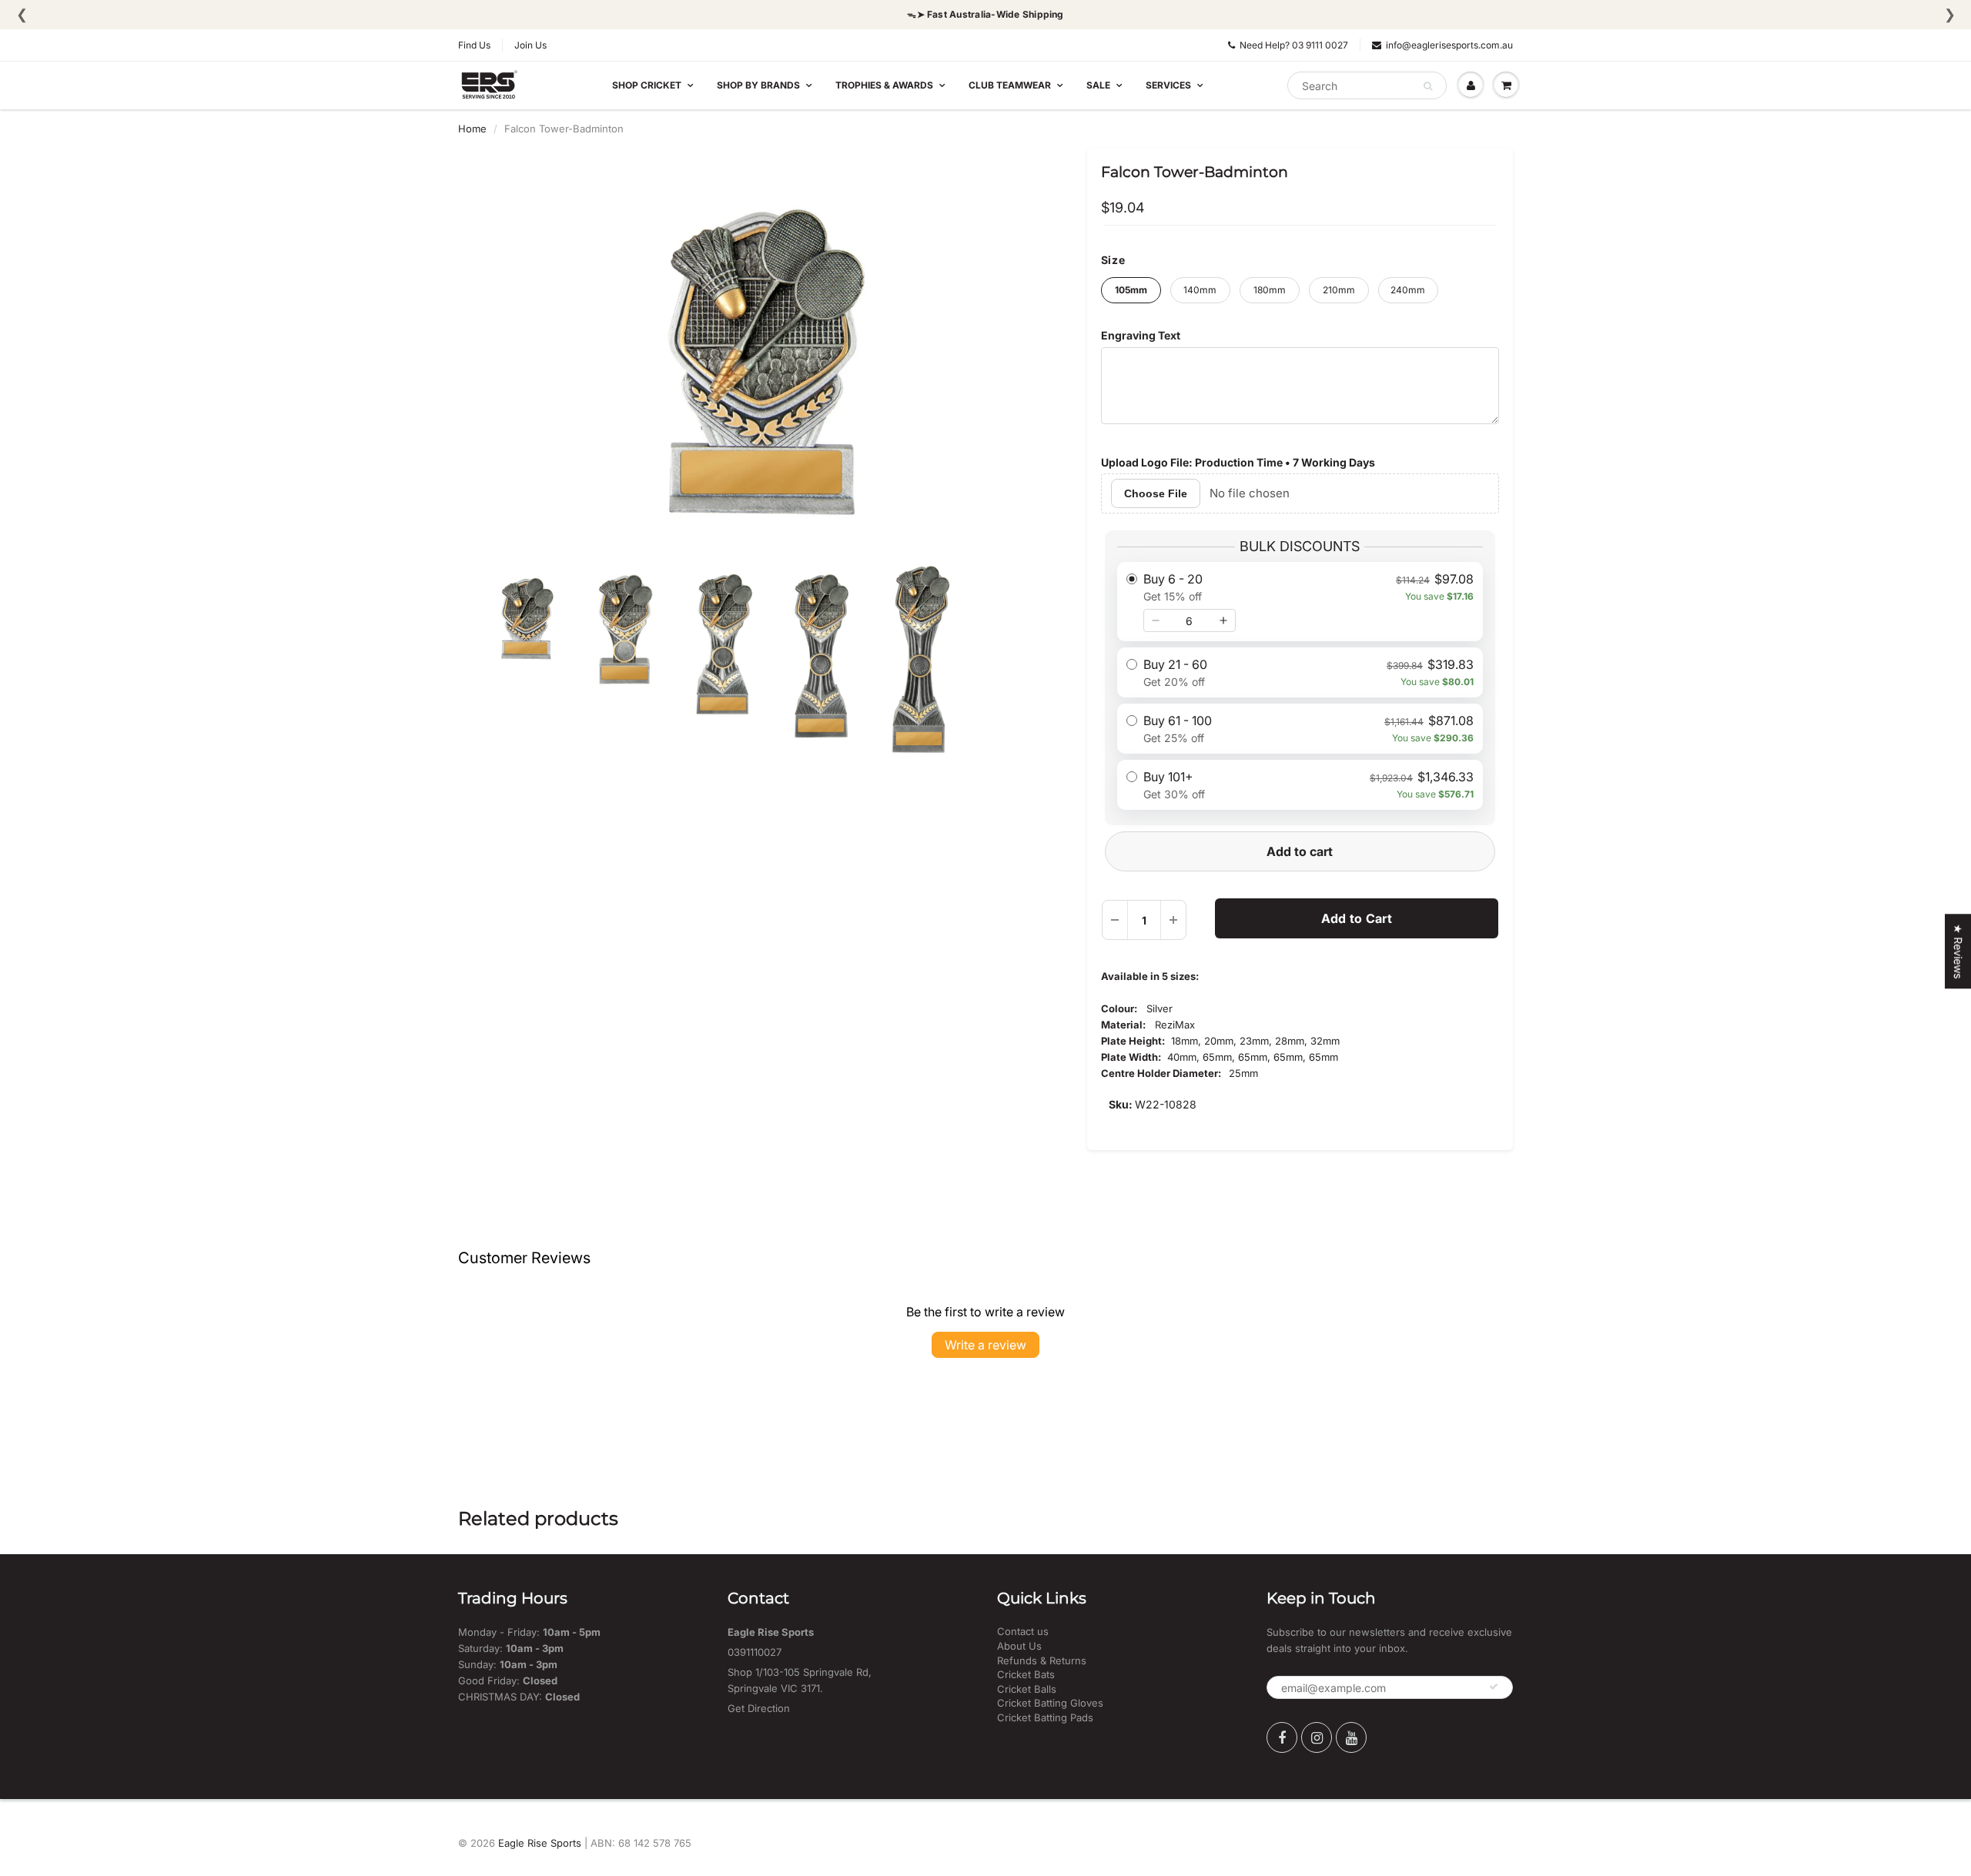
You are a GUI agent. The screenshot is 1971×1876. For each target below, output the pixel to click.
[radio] (1300, 602)
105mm (1131, 290)
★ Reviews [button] (1958, 951)
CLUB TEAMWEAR (1010, 85)
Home (472, 129)
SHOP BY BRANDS (758, 85)
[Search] (1428, 86)
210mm (1339, 290)
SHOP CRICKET (647, 85)
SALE (1098, 85)
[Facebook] (1282, 1737)
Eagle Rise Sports (540, 1843)
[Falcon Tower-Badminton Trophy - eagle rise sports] (761, 359)
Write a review (985, 1345)
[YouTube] (1351, 1737)
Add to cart (1300, 851)
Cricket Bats (1026, 1674)
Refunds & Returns (1042, 1660)
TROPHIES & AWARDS (884, 85)
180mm (1270, 290)
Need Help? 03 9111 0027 (1294, 45)
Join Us (530, 45)
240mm (1408, 290)
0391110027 (755, 1652)
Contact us (1023, 1631)
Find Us (474, 45)
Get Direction (759, 1708)
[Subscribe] (1494, 1687)
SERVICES (1168, 85)
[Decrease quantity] (1156, 620)
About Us (1019, 1646)
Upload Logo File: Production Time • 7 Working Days (1238, 462)
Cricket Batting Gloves (1050, 1703)
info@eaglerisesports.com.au (1449, 45)
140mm (1200, 290)
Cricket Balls (1027, 1689)
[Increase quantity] (1223, 620)
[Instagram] (1317, 1737)
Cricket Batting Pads (1045, 1717)
